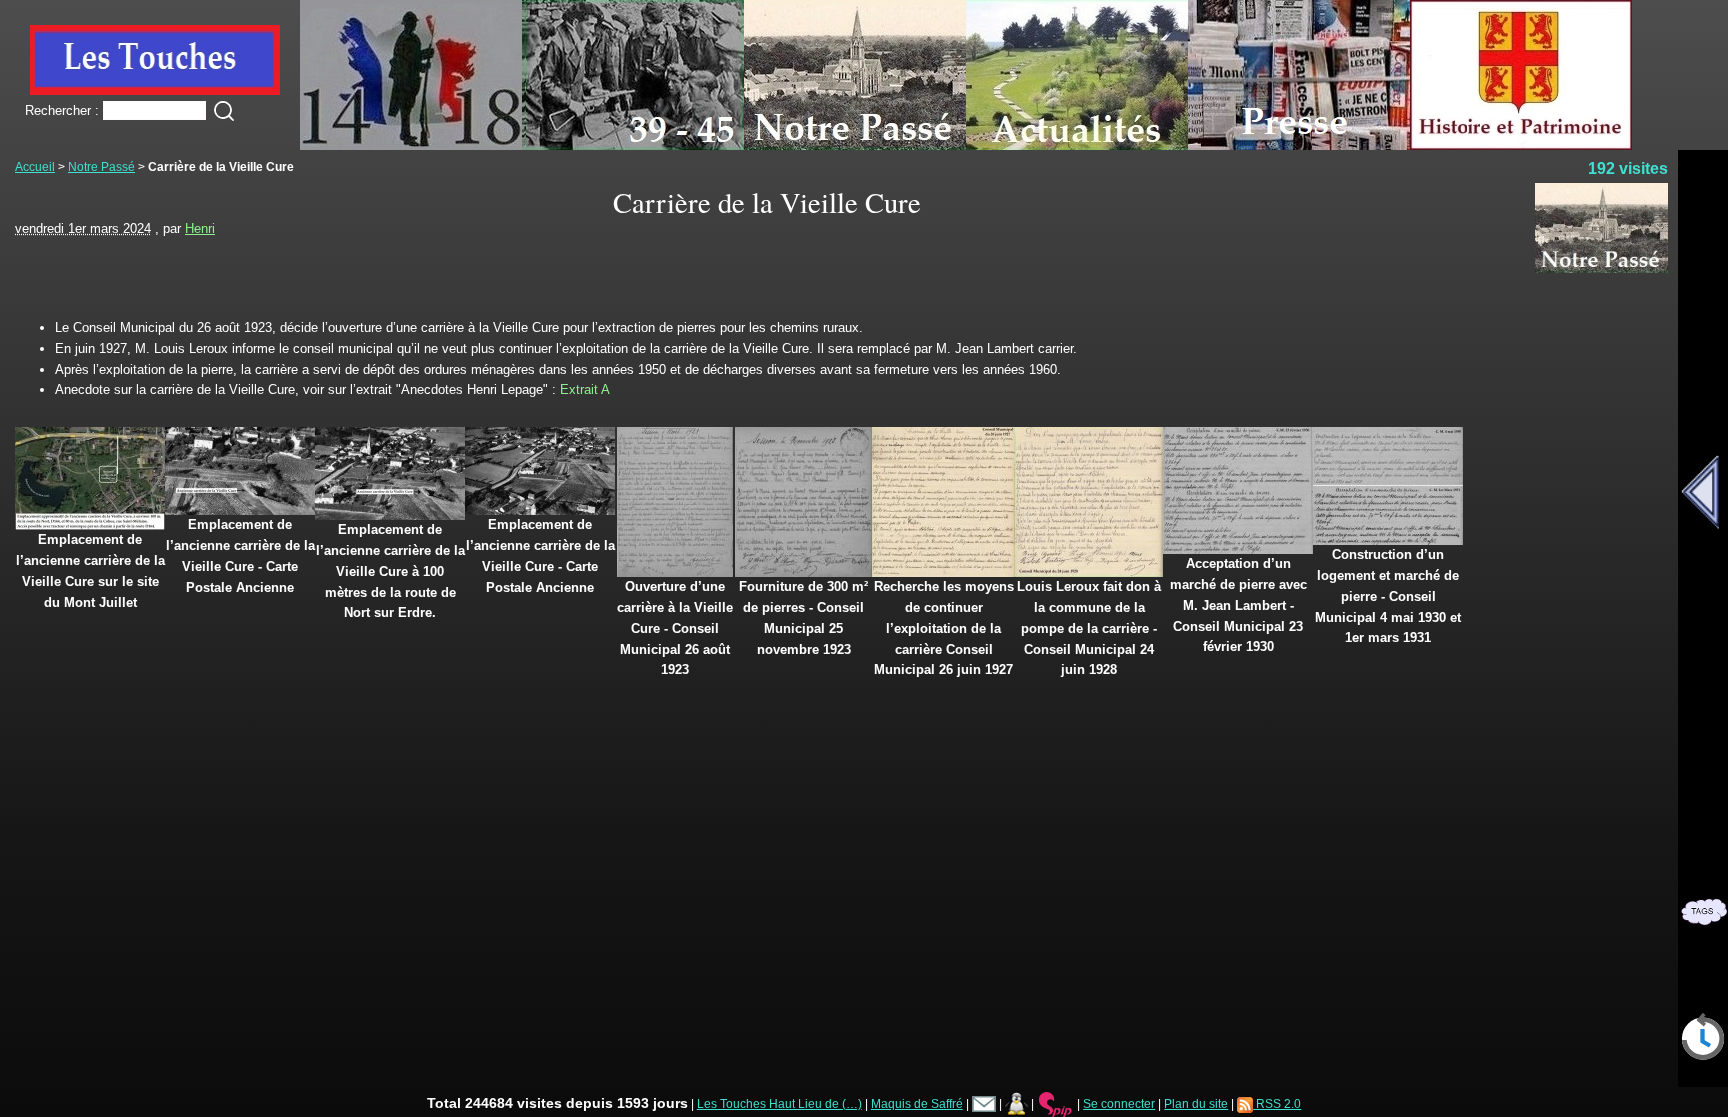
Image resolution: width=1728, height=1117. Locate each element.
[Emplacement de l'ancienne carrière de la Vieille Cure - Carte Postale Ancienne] (240, 510)
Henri (200, 228)
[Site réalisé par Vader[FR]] (1016, 1103)
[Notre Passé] (855, 145)
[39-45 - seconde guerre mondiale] (633, 145)
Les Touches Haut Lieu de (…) (779, 1103)
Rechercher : (62, 110)
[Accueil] (155, 90)
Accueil (35, 166)
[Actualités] (1077, 145)
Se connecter (1119, 1103)
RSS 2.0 (1277, 1103)
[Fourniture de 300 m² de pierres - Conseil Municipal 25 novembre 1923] (803, 572)
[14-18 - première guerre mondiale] (411, 145)
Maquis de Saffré (917, 1103)
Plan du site (1196, 1103)
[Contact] (984, 1103)
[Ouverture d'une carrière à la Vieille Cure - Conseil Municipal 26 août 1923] (675, 572)
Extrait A (585, 389)
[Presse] (1299, 145)
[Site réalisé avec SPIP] (1056, 1103)
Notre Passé (101, 166)
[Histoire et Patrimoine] (1521, 145)
